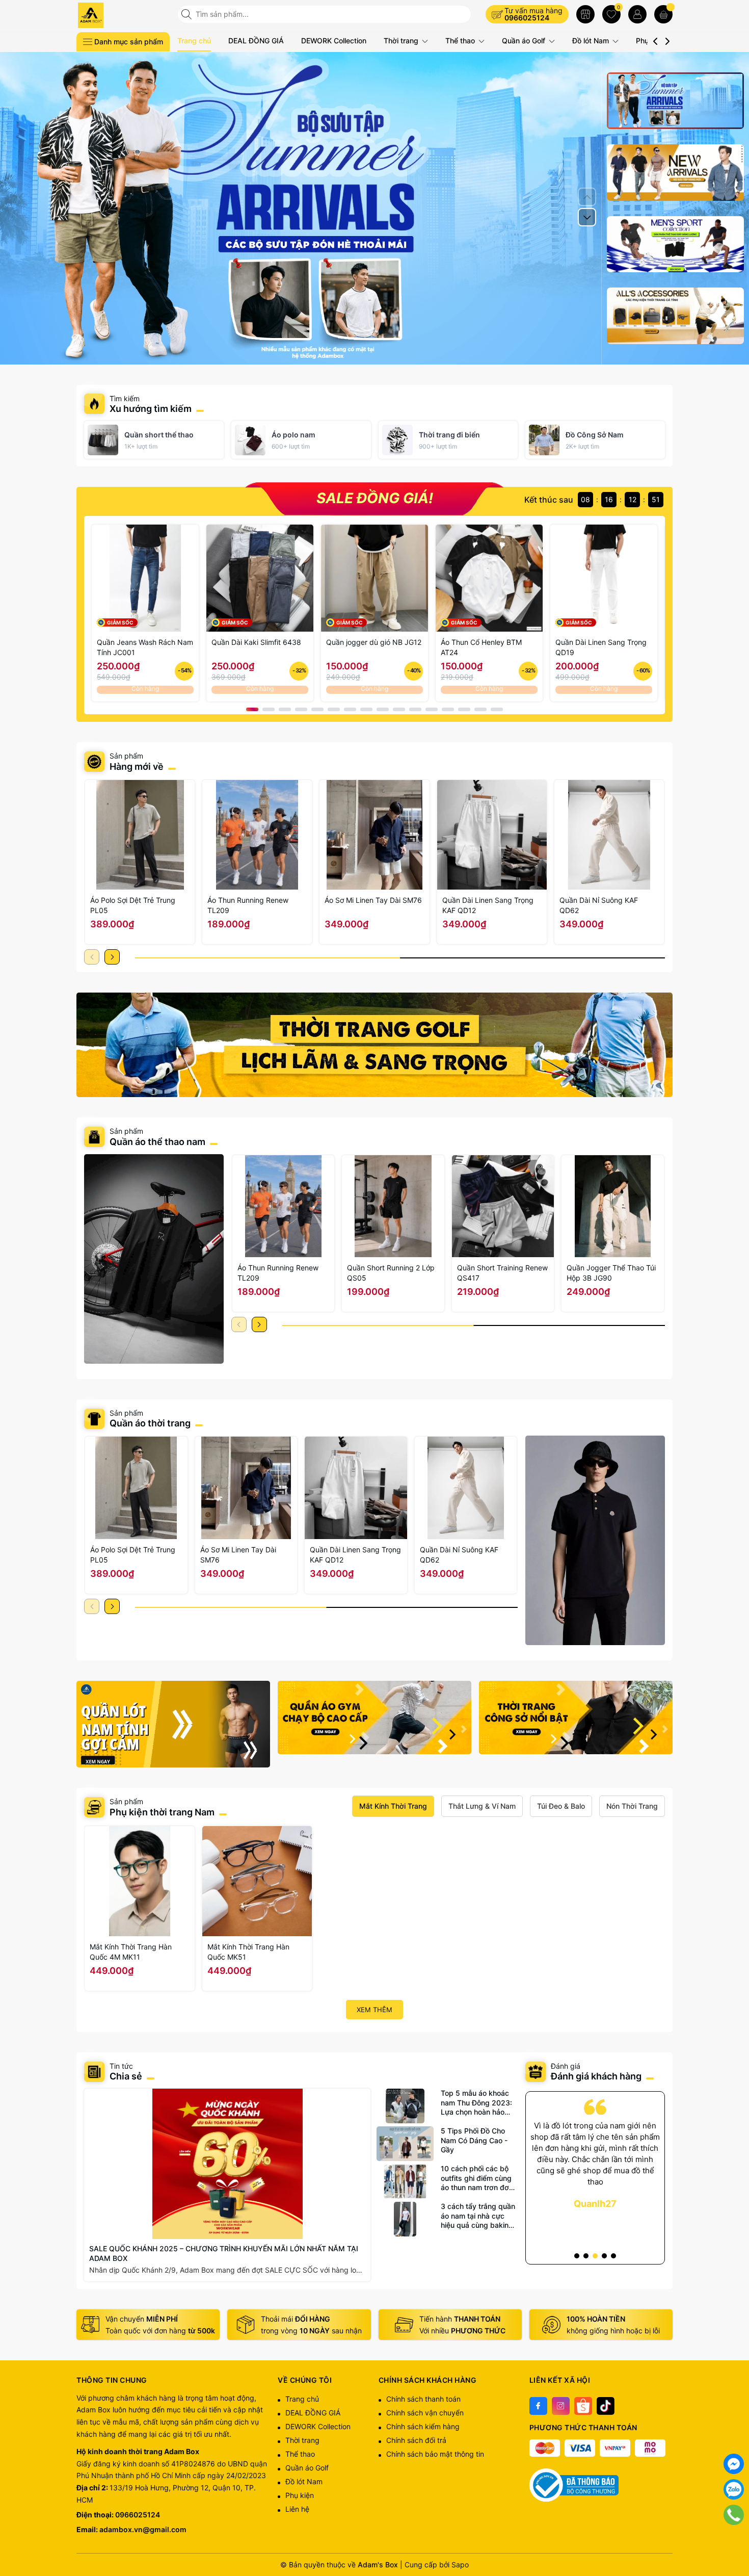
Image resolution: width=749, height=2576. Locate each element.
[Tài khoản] (637, 14)
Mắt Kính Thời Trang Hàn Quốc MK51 (248, 1952)
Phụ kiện (300, 2495)
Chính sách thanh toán (423, 2399)
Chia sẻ (126, 2076)
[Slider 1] (374, 207)
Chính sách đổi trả (416, 2440)
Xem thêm (374, 2010)
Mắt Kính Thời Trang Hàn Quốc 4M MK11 (131, 1952)
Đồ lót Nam (592, 41)
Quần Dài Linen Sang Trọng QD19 (601, 647)
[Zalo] (734, 2489)
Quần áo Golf (525, 41)
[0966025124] (734, 2515)
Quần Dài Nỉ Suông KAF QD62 (599, 905)
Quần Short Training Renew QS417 (502, 1273)
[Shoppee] (583, 2406)
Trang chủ (194, 41)
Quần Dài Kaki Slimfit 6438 (256, 642)
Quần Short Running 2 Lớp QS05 (391, 1273)
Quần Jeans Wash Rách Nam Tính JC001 (145, 647)
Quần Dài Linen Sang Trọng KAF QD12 (488, 905)
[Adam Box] (123, 15)
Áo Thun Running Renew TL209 (248, 905)
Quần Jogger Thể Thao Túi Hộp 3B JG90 (611, 1273)
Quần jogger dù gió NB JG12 (374, 642)
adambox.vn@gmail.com (143, 2529)
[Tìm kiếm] (188, 14)
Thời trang (402, 41)
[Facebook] (538, 2406)
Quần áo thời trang (150, 1423)
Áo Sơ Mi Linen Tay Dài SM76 (373, 900)
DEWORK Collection (334, 41)
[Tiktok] (606, 2406)
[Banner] (374, 1045)
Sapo (460, 2565)
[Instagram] (561, 2406)
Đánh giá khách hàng (596, 2076)
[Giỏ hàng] (663, 14)
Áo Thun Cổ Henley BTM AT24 (481, 647)
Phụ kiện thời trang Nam (162, 1812)
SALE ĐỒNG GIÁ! (375, 499)
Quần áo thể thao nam (158, 1142)
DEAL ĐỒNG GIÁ (256, 41)
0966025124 (527, 18)
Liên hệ (297, 2509)
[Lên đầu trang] (734, 2540)
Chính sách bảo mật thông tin (435, 2454)
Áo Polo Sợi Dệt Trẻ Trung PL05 (133, 905)
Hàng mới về (137, 766)
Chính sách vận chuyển (425, 2413)
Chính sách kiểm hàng (423, 2426)
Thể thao (461, 41)
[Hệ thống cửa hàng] (585, 14)
